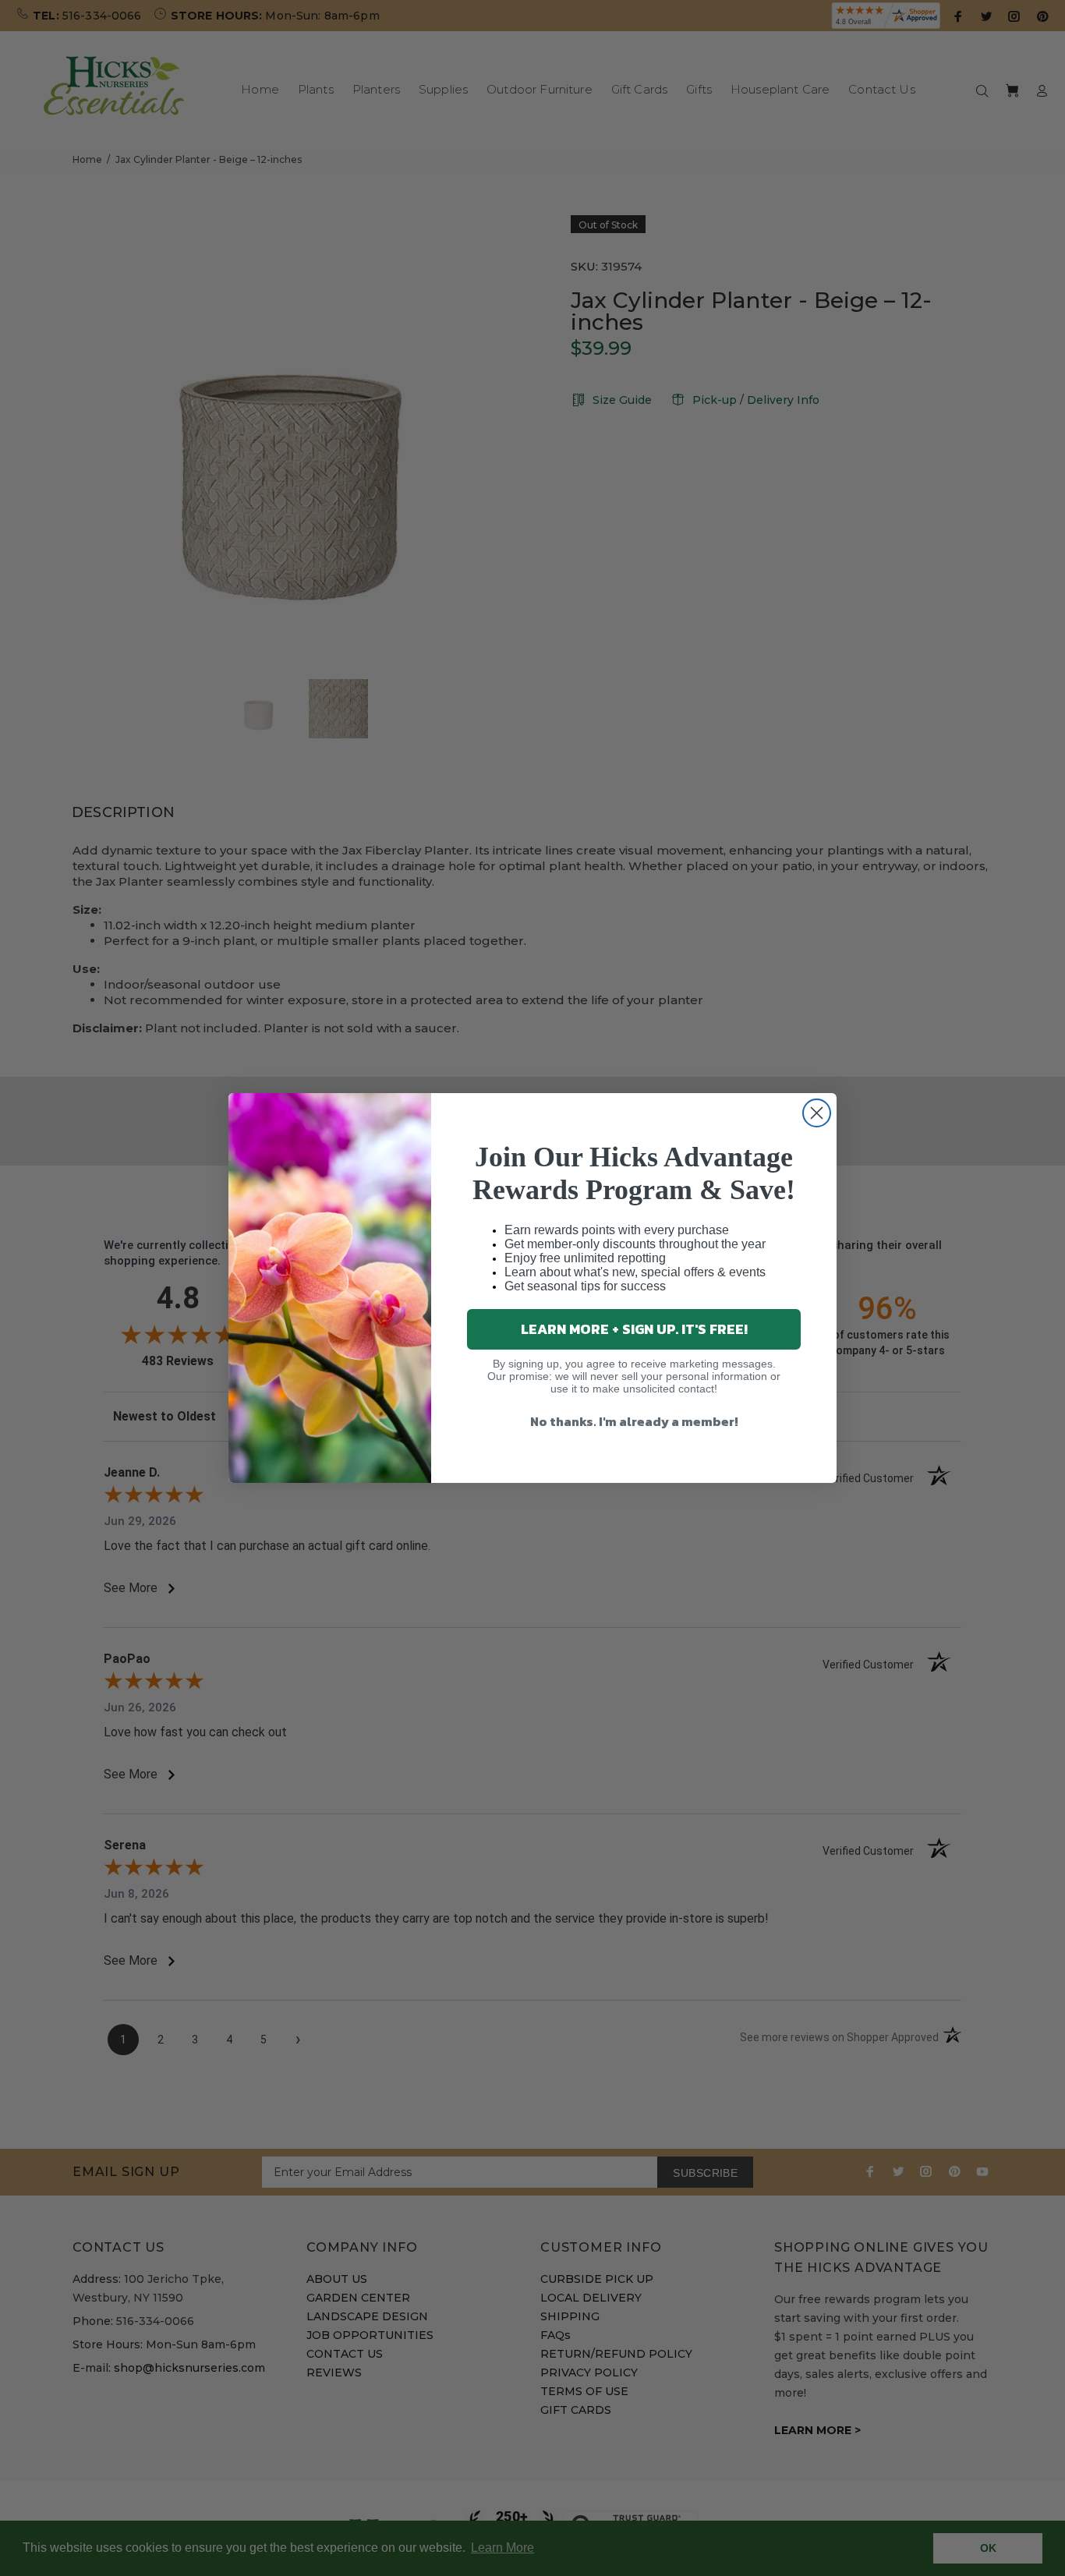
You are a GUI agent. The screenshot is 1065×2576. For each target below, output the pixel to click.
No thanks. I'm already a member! (634, 1421)
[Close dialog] (817, 1113)
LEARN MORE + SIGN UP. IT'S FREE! (634, 1329)
